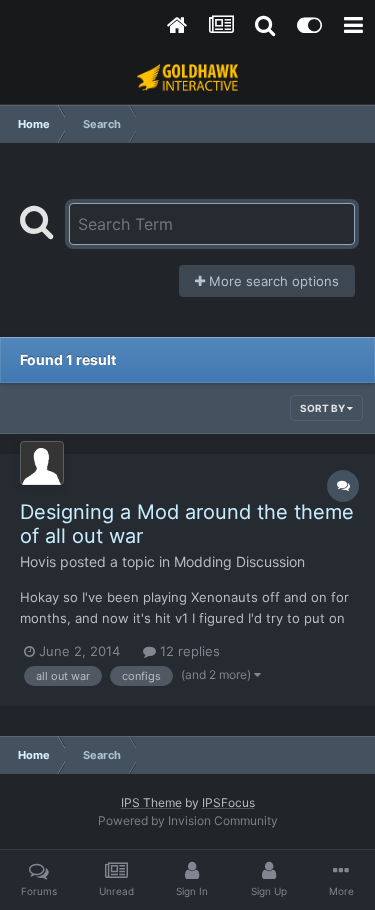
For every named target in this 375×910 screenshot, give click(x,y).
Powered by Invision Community (188, 820)
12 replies (188, 651)
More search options (272, 281)
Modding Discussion (239, 561)
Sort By (323, 408)
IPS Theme (151, 802)
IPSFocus (228, 802)
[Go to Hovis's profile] (42, 463)
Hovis (38, 561)
